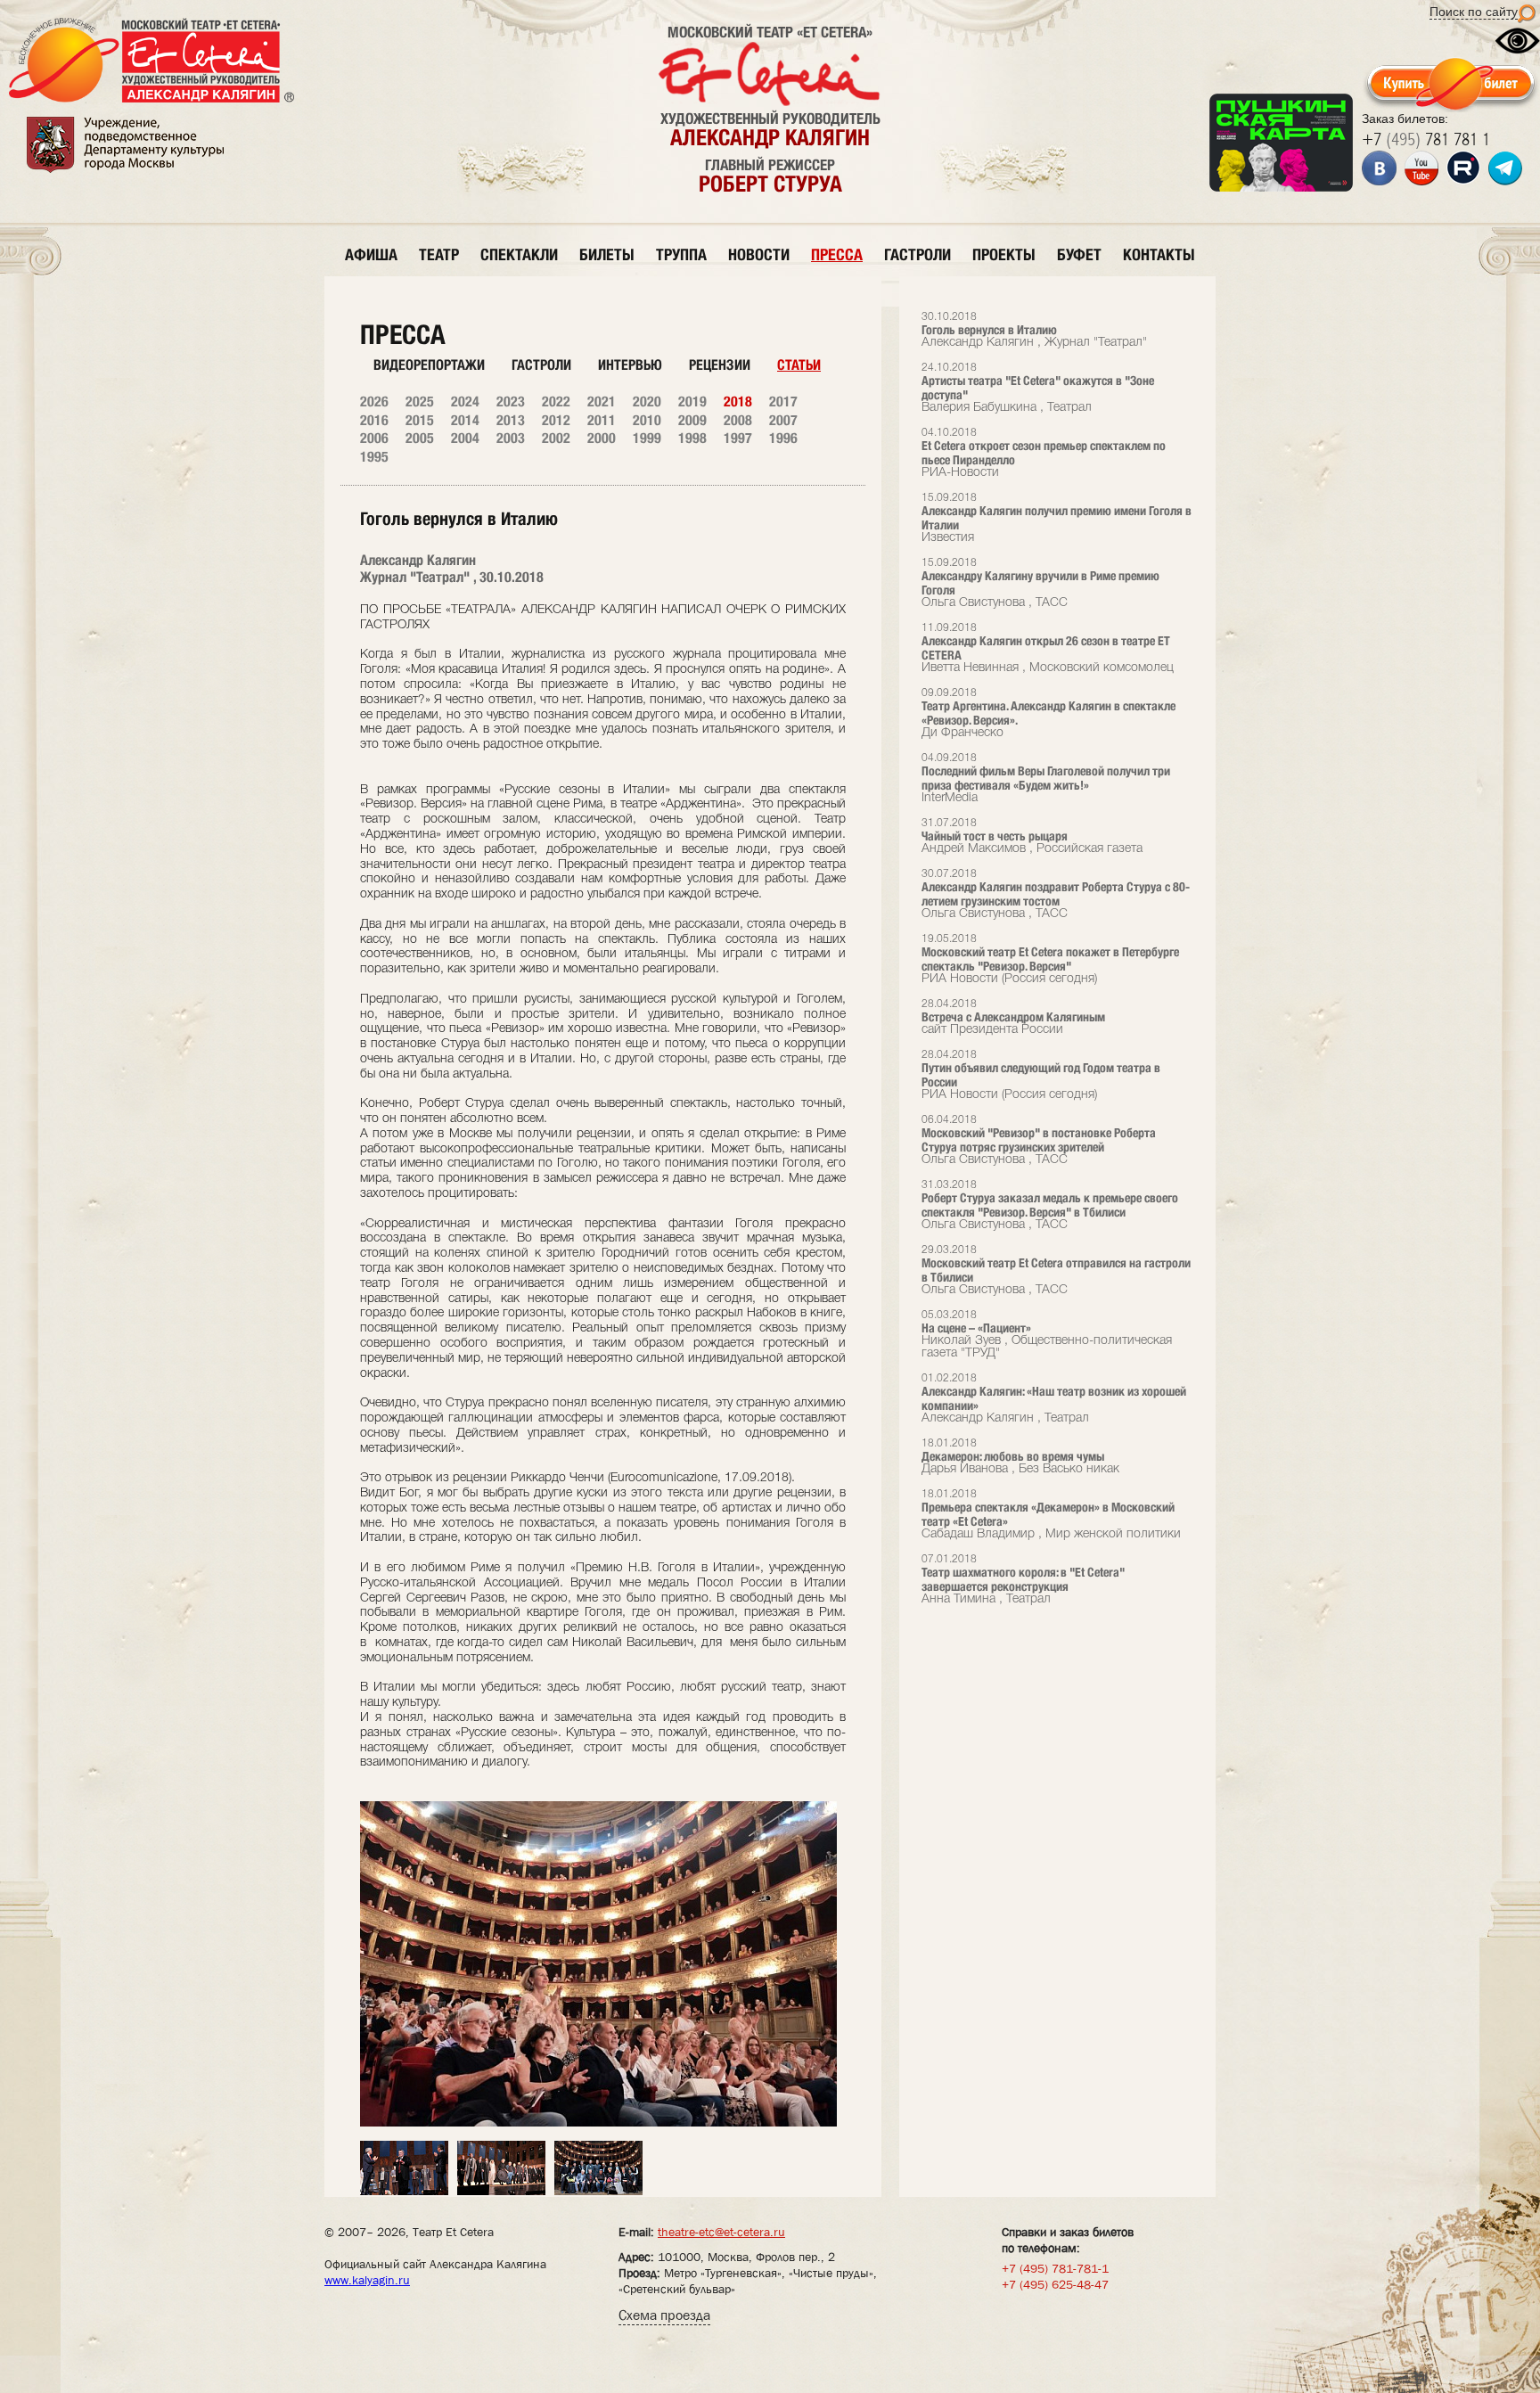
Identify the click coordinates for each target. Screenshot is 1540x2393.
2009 (692, 420)
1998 (692, 438)
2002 (556, 438)
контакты (1159, 254)
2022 (556, 402)
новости (759, 254)
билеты (607, 254)
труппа (681, 254)
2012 (556, 420)
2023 (511, 402)
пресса (837, 254)
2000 (602, 438)
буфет (1079, 254)
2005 (420, 438)
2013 (511, 420)
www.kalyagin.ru (367, 2280)
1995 (374, 457)
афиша (371, 254)
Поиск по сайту (1474, 12)
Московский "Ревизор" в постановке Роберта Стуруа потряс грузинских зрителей (1039, 1140)
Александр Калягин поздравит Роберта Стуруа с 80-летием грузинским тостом (1056, 894)
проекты (1004, 254)
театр (439, 254)
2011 (602, 420)
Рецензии (720, 365)
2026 (374, 402)
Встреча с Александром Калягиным (1013, 1017)
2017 (783, 402)
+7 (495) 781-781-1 (1055, 2268)
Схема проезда (664, 2315)
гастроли (917, 254)
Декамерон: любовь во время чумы (1020, 1457)
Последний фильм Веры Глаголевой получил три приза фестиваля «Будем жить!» (1046, 779)
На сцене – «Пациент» (1047, 1335)
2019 (692, 402)
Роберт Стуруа (770, 184)
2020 (647, 402)
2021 (602, 402)
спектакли (519, 254)
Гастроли (541, 365)
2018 (738, 402)
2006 (374, 438)
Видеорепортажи (429, 365)
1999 (647, 438)
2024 (465, 402)
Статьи (799, 365)
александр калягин (770, 137)
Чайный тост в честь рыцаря (1032, 836)
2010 (647, 420)
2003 (511, 438)
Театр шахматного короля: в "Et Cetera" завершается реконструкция (1023, 1580)
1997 (738, 438)
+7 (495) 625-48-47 (1055, 2284)
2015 (420, 420)
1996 (783, 438)
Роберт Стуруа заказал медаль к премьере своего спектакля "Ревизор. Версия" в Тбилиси (1050, 1205)
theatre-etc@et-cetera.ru (721, 2232)
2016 (374, 420)
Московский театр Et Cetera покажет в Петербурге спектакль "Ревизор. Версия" (1050, 959)
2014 (465, 420)
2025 (420, 402)
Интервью (630, 365)
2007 (783, 420)
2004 (465, 438)
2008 (738, 420)
